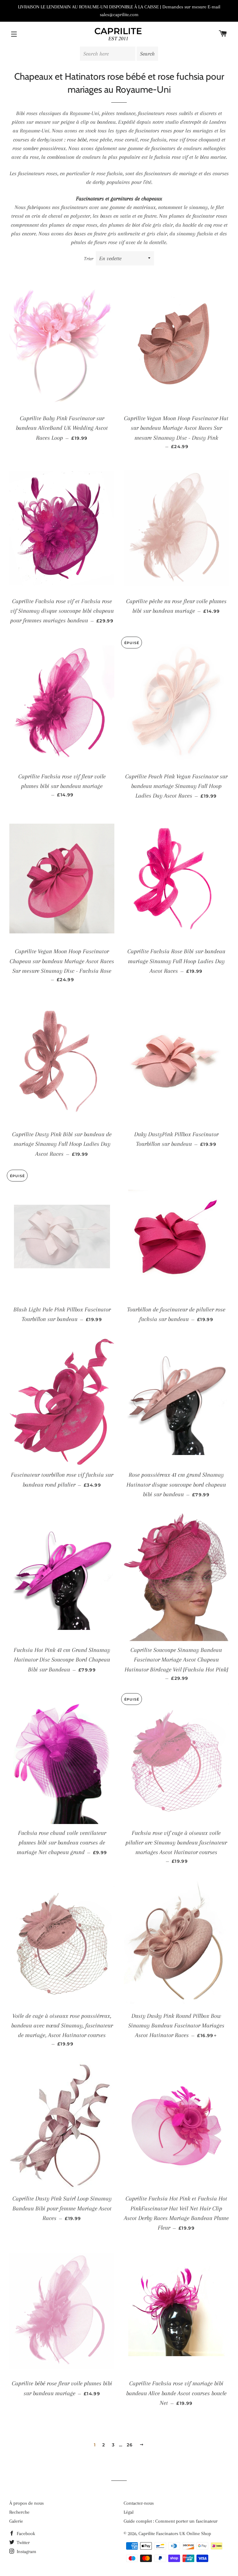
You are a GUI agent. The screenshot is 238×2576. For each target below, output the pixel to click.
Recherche (19, 2512)
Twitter (23, 2543)
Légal (129, 2512)
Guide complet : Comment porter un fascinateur (171, 2521)
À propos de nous (26, 2503)
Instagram (26, 2552)
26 (130, 2445)
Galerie (16, 2521)
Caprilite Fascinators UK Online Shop (175, 2534)
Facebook (25, 2534)
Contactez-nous (139, 2503)
